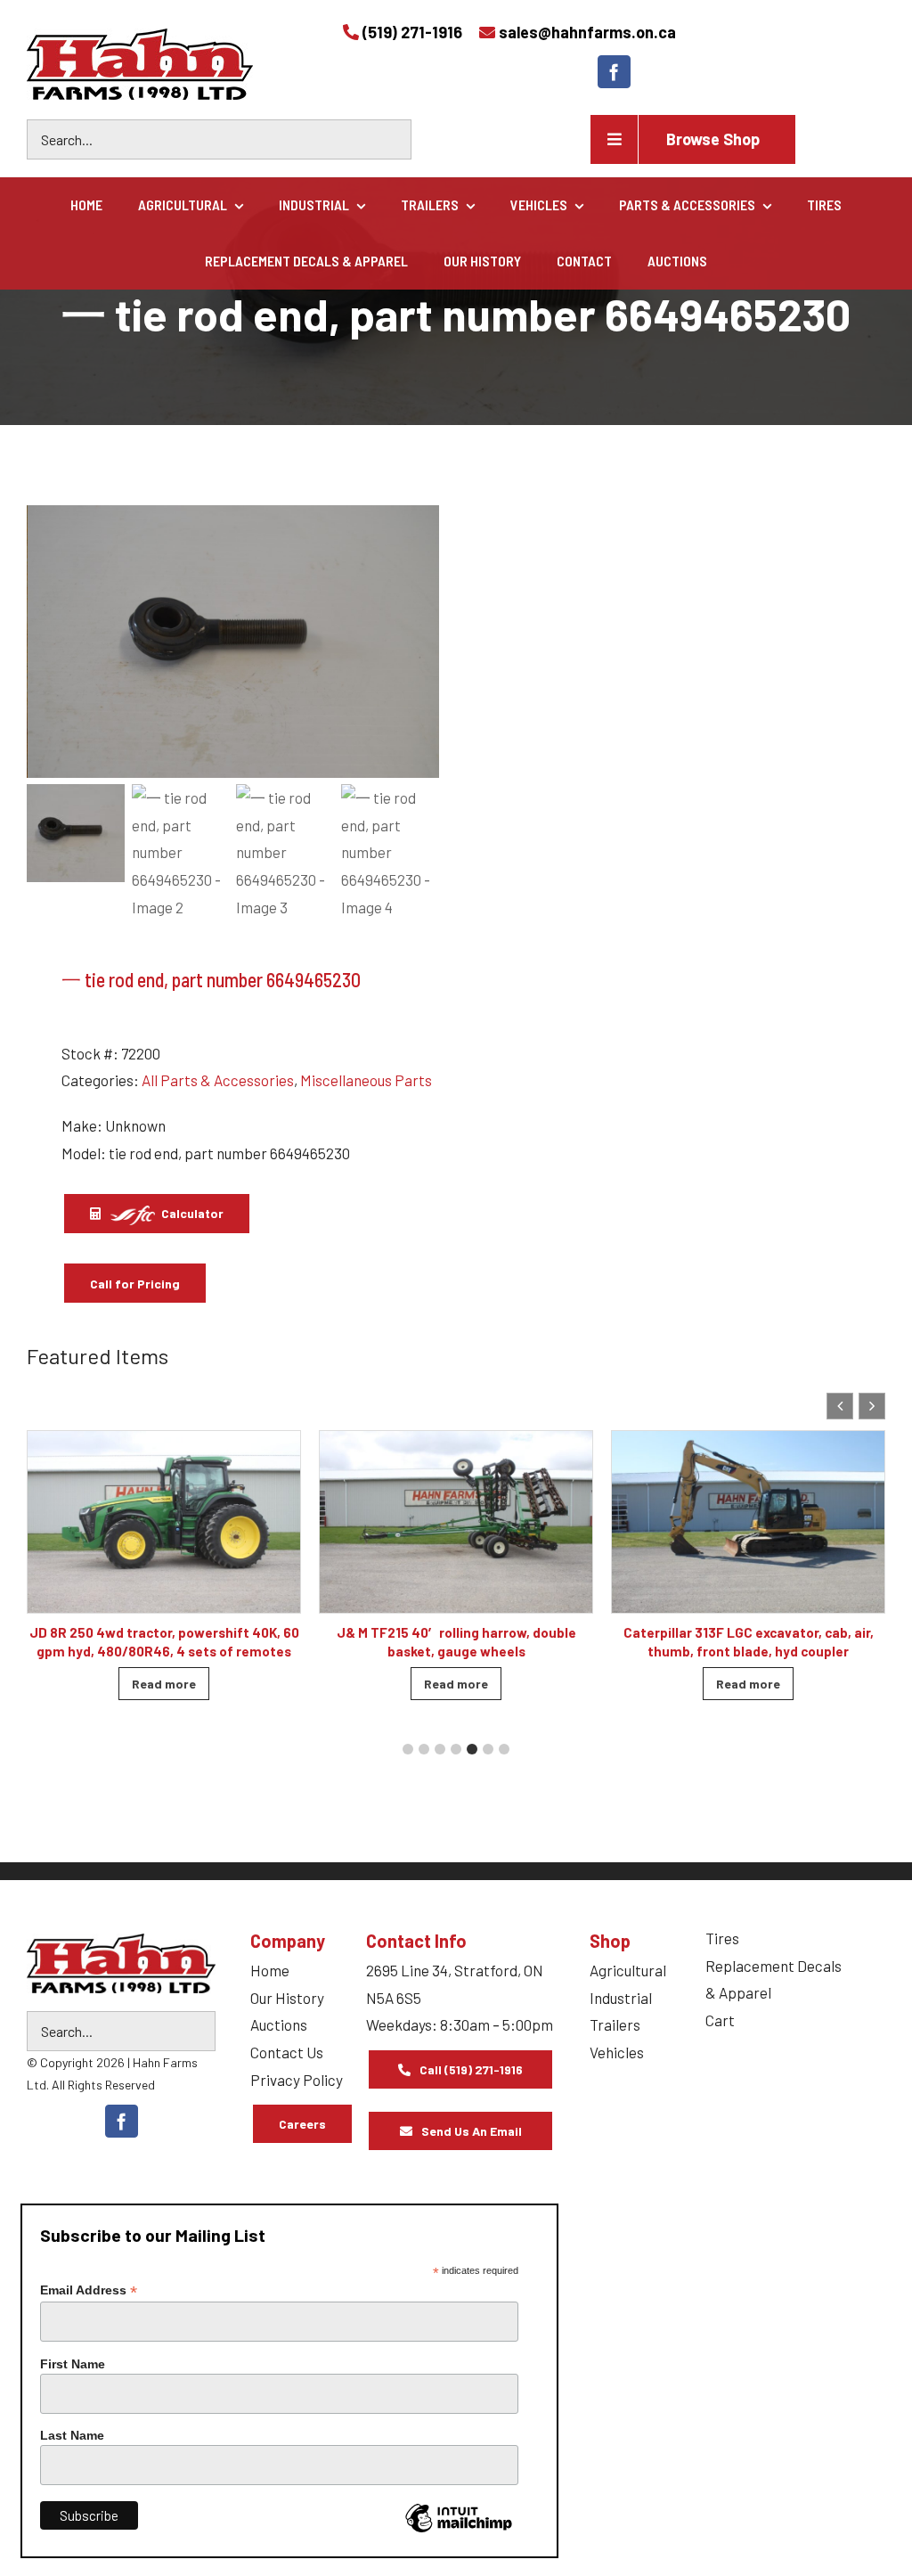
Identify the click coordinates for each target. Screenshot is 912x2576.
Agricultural (628, 1970)
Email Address (89, 2290)
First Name (73, 2364)
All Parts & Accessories (218, 1080)
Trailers (615, 2024)
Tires (722, 1938)
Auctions (279, 2024)
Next (418, 642)
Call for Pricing (135, 1284)
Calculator (191, 1213)
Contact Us (287, 2052)
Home (270, 1970)
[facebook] (614, 72)
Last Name (72, 2435)
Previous (49, 642)
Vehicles (617, 2052)
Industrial (621, 1998)
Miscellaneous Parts (366, 1080)
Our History (287, 1998)
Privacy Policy (297, 2080)
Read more (164, 1684)
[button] (872, 1406)
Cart (720, 2020)
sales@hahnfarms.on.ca (587, 32)
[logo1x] (121, 1963)
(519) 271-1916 (412, 32)
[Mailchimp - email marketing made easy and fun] (459, 2531)
